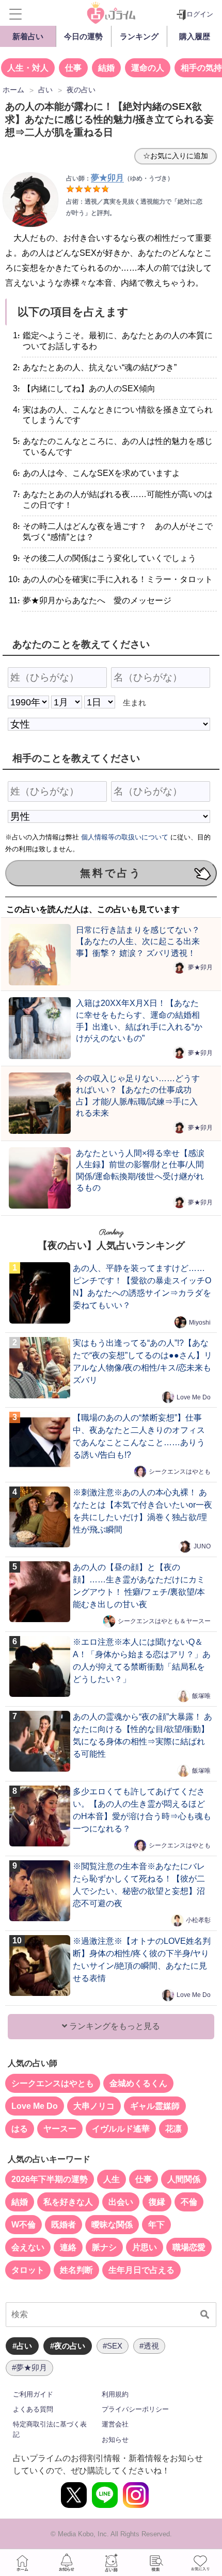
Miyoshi (200, 1322)
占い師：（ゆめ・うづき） (120, 178)
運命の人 (148, 68)
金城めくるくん (138, 2083)
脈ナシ (104, 2247)
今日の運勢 (83, 36)
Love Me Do (194, 1397)
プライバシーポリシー (135, 2409)
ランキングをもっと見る (114, 2026)
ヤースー (60, 2129)
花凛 (173, 2129)
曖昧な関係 (112, 2225)
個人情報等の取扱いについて (125, 837)
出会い (121, 2202)
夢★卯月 (200, 967)
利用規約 (115, 2394)
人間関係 (184, 2179)
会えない (28, 2247)
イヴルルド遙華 (121, 2129)
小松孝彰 (198, 1920)
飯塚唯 (201, 1696)
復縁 (157, 2202)
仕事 (73, 68)
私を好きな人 (68, 2202)
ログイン (200, 14)
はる (20, 2129)
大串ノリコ (94, 2106)
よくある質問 (33, 2409)
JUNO (202, 1546)
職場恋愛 (189, 2247)
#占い (22, 2346)
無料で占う (111, 873)
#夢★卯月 (29, 2367)
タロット (28, 2270)
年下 (156, 2225)
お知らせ (115, 2440)
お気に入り (200, 2563)
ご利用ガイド (33, 2394)
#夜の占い (68, 2346)
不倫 (189, 2202)
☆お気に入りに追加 (176, 156)
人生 (112, 2179)
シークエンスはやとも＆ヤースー (164, 1621)
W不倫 (23, 2225)
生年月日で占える (141, 2270)
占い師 (111, 2563)
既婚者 (64, 2225)
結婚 (106, 68)
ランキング (139, 36)
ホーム (22, 2563)
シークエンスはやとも (180, 1472)
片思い (145, 2247)
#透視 (149, 2346)
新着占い (28, 36)
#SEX (113, 2346)
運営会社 (115, 2424)
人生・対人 (28, 68)
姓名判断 (76, 2270)
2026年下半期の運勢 (50, 2179)
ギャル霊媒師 (155, 2106)
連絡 (68, 2247)
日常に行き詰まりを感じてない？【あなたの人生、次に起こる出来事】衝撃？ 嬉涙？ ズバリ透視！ (138, 941)
